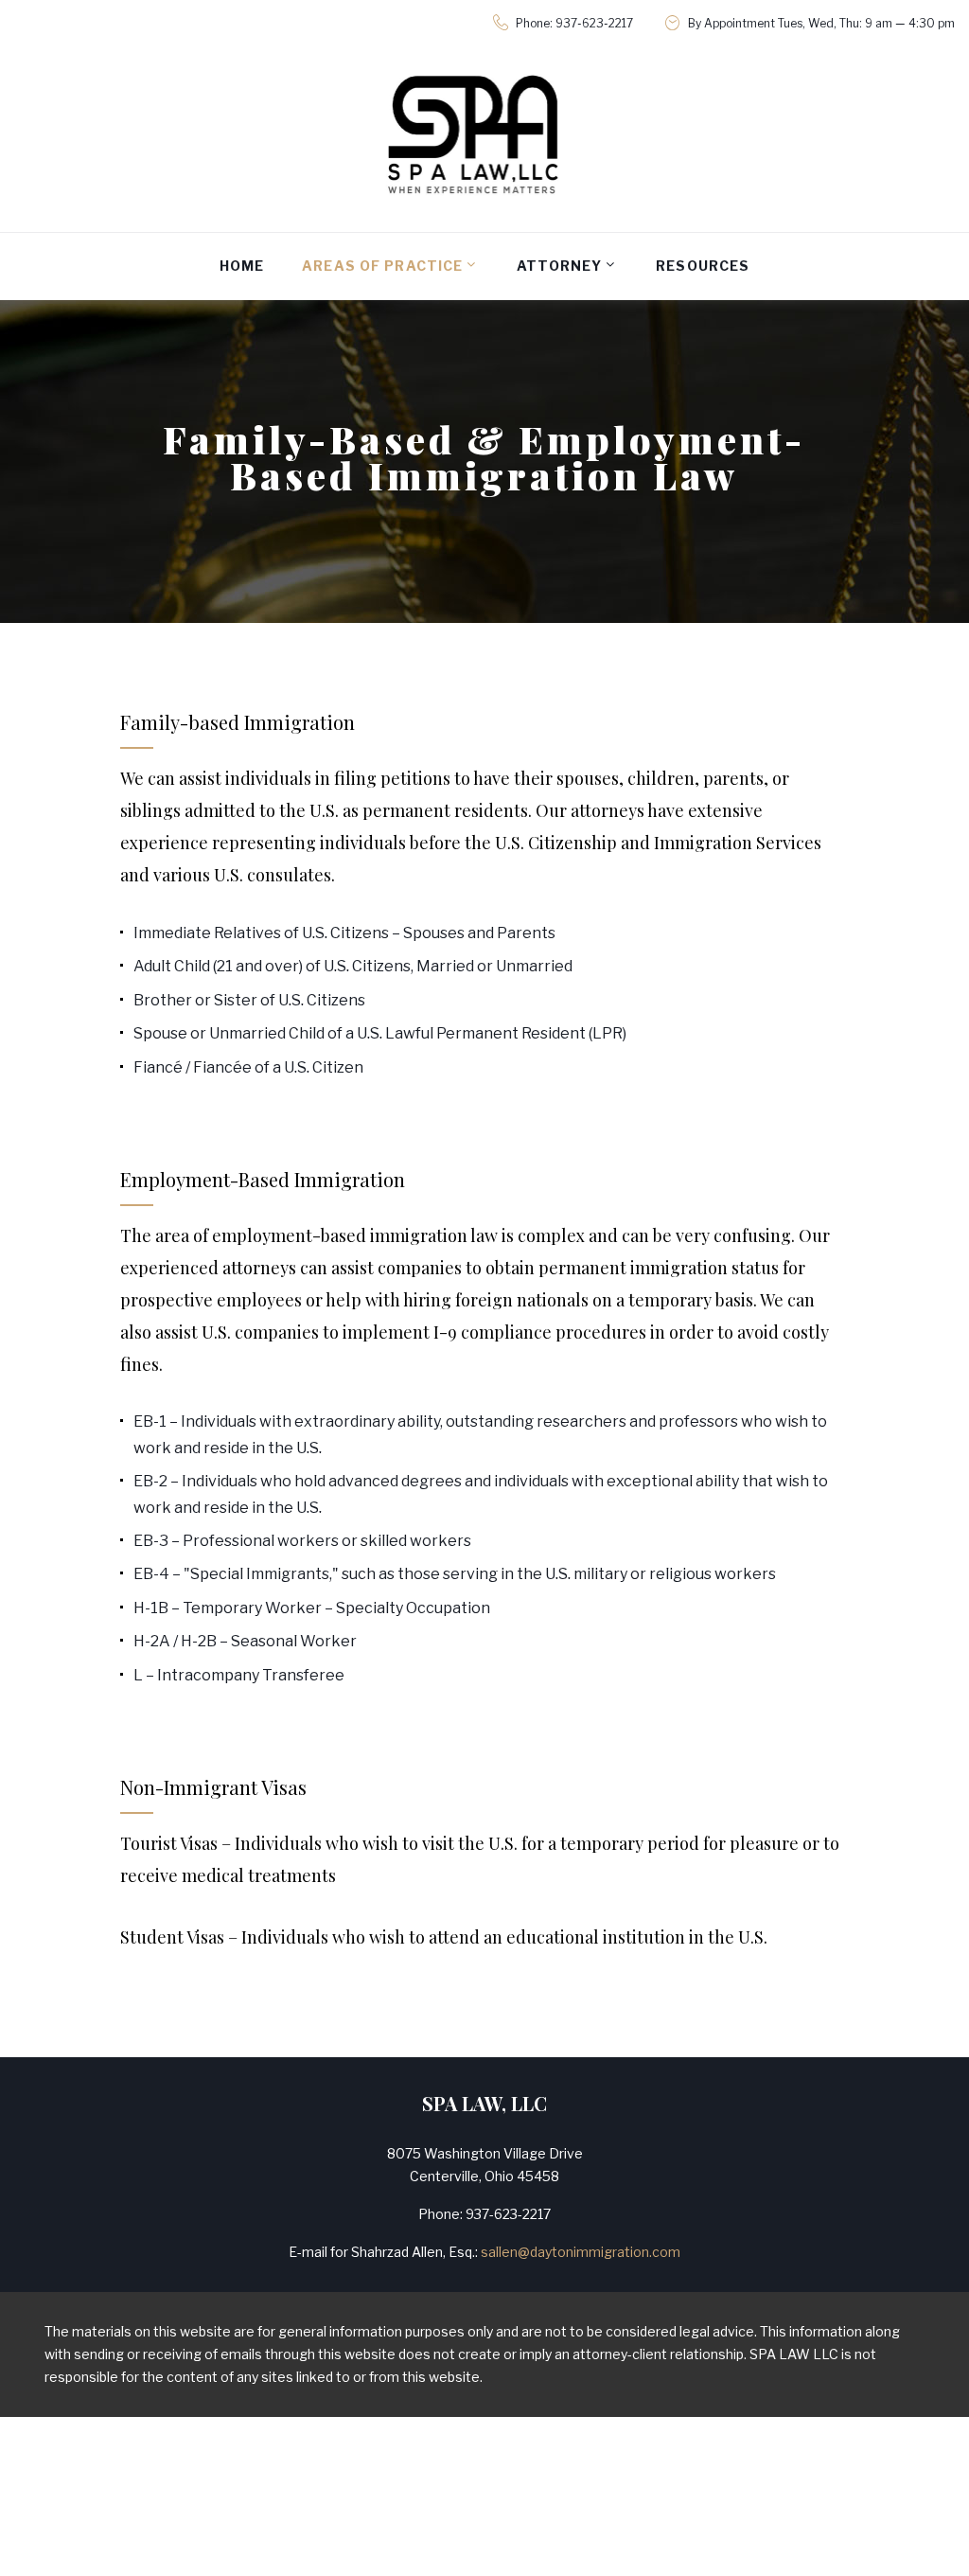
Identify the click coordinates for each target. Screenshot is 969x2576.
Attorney (559, 266)
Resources (703, 266)
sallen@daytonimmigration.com (581, 2252)
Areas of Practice (382, 266)
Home (242, 266)
